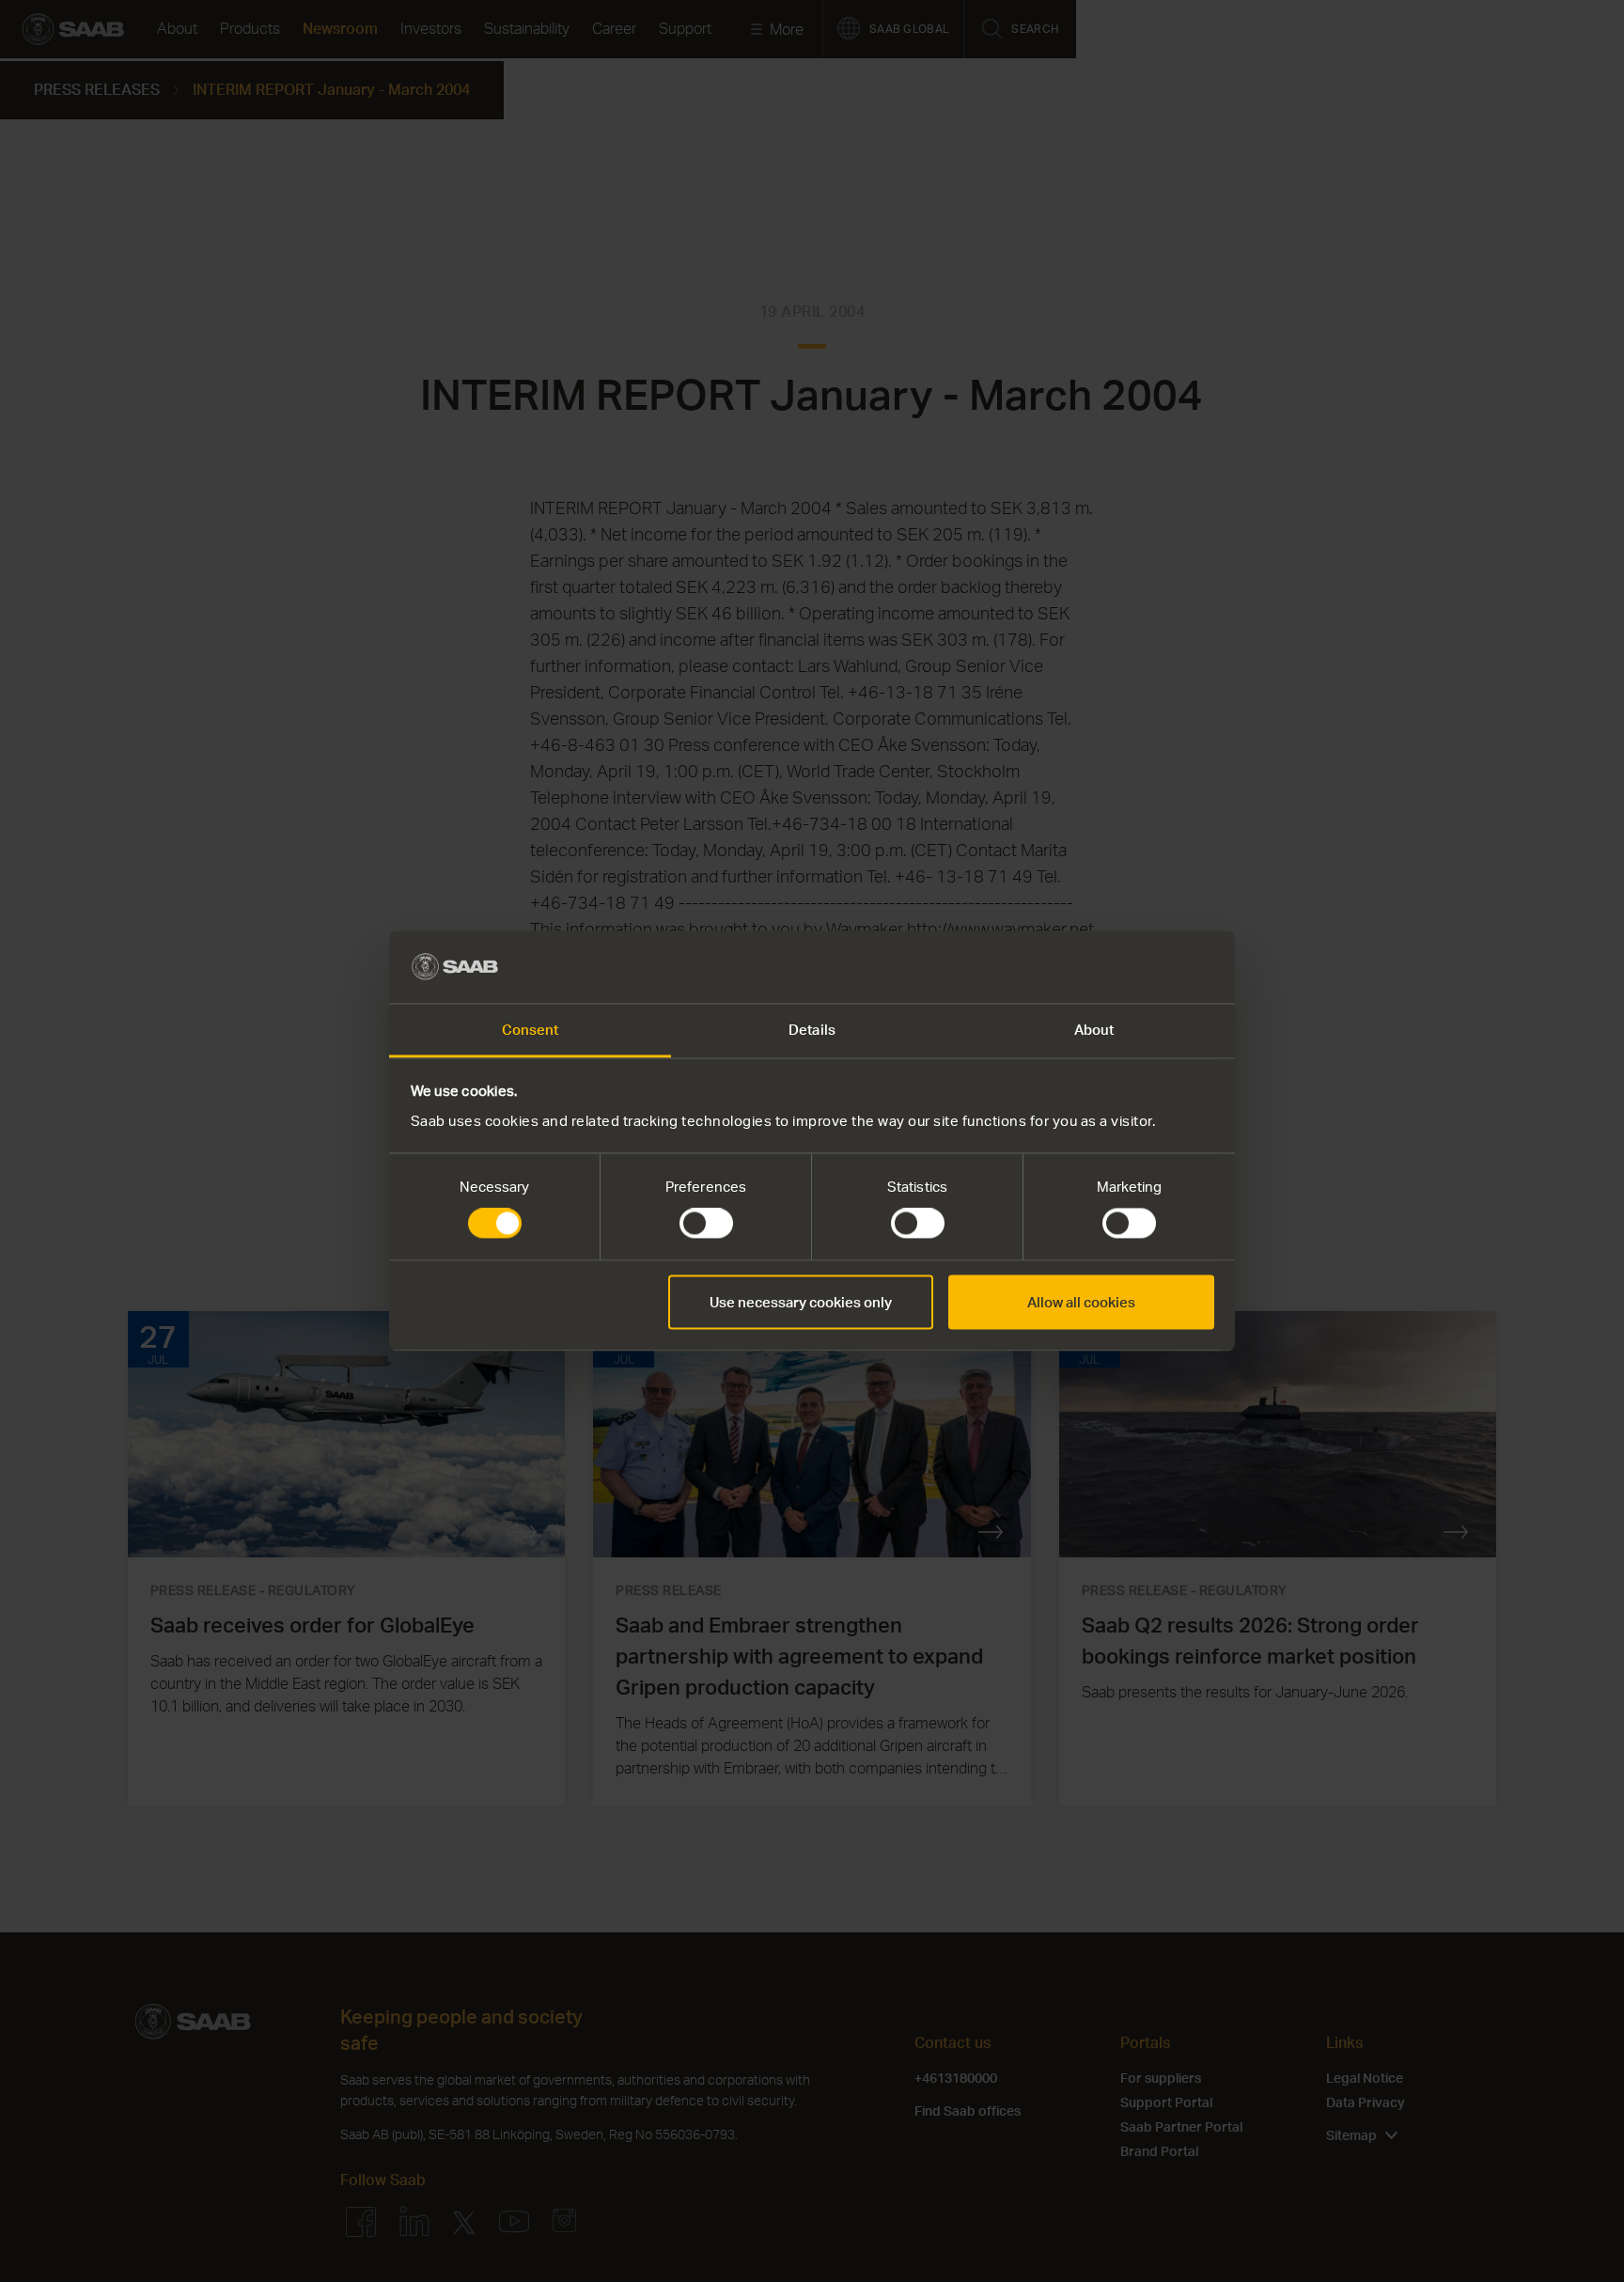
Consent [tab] (531, 1029)
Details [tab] (812, 1029)
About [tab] (1094, 1029)
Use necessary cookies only (801, 1302)
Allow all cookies (1081, 1302)
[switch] (706, 1224)
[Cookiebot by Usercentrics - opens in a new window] (1132, 967)
